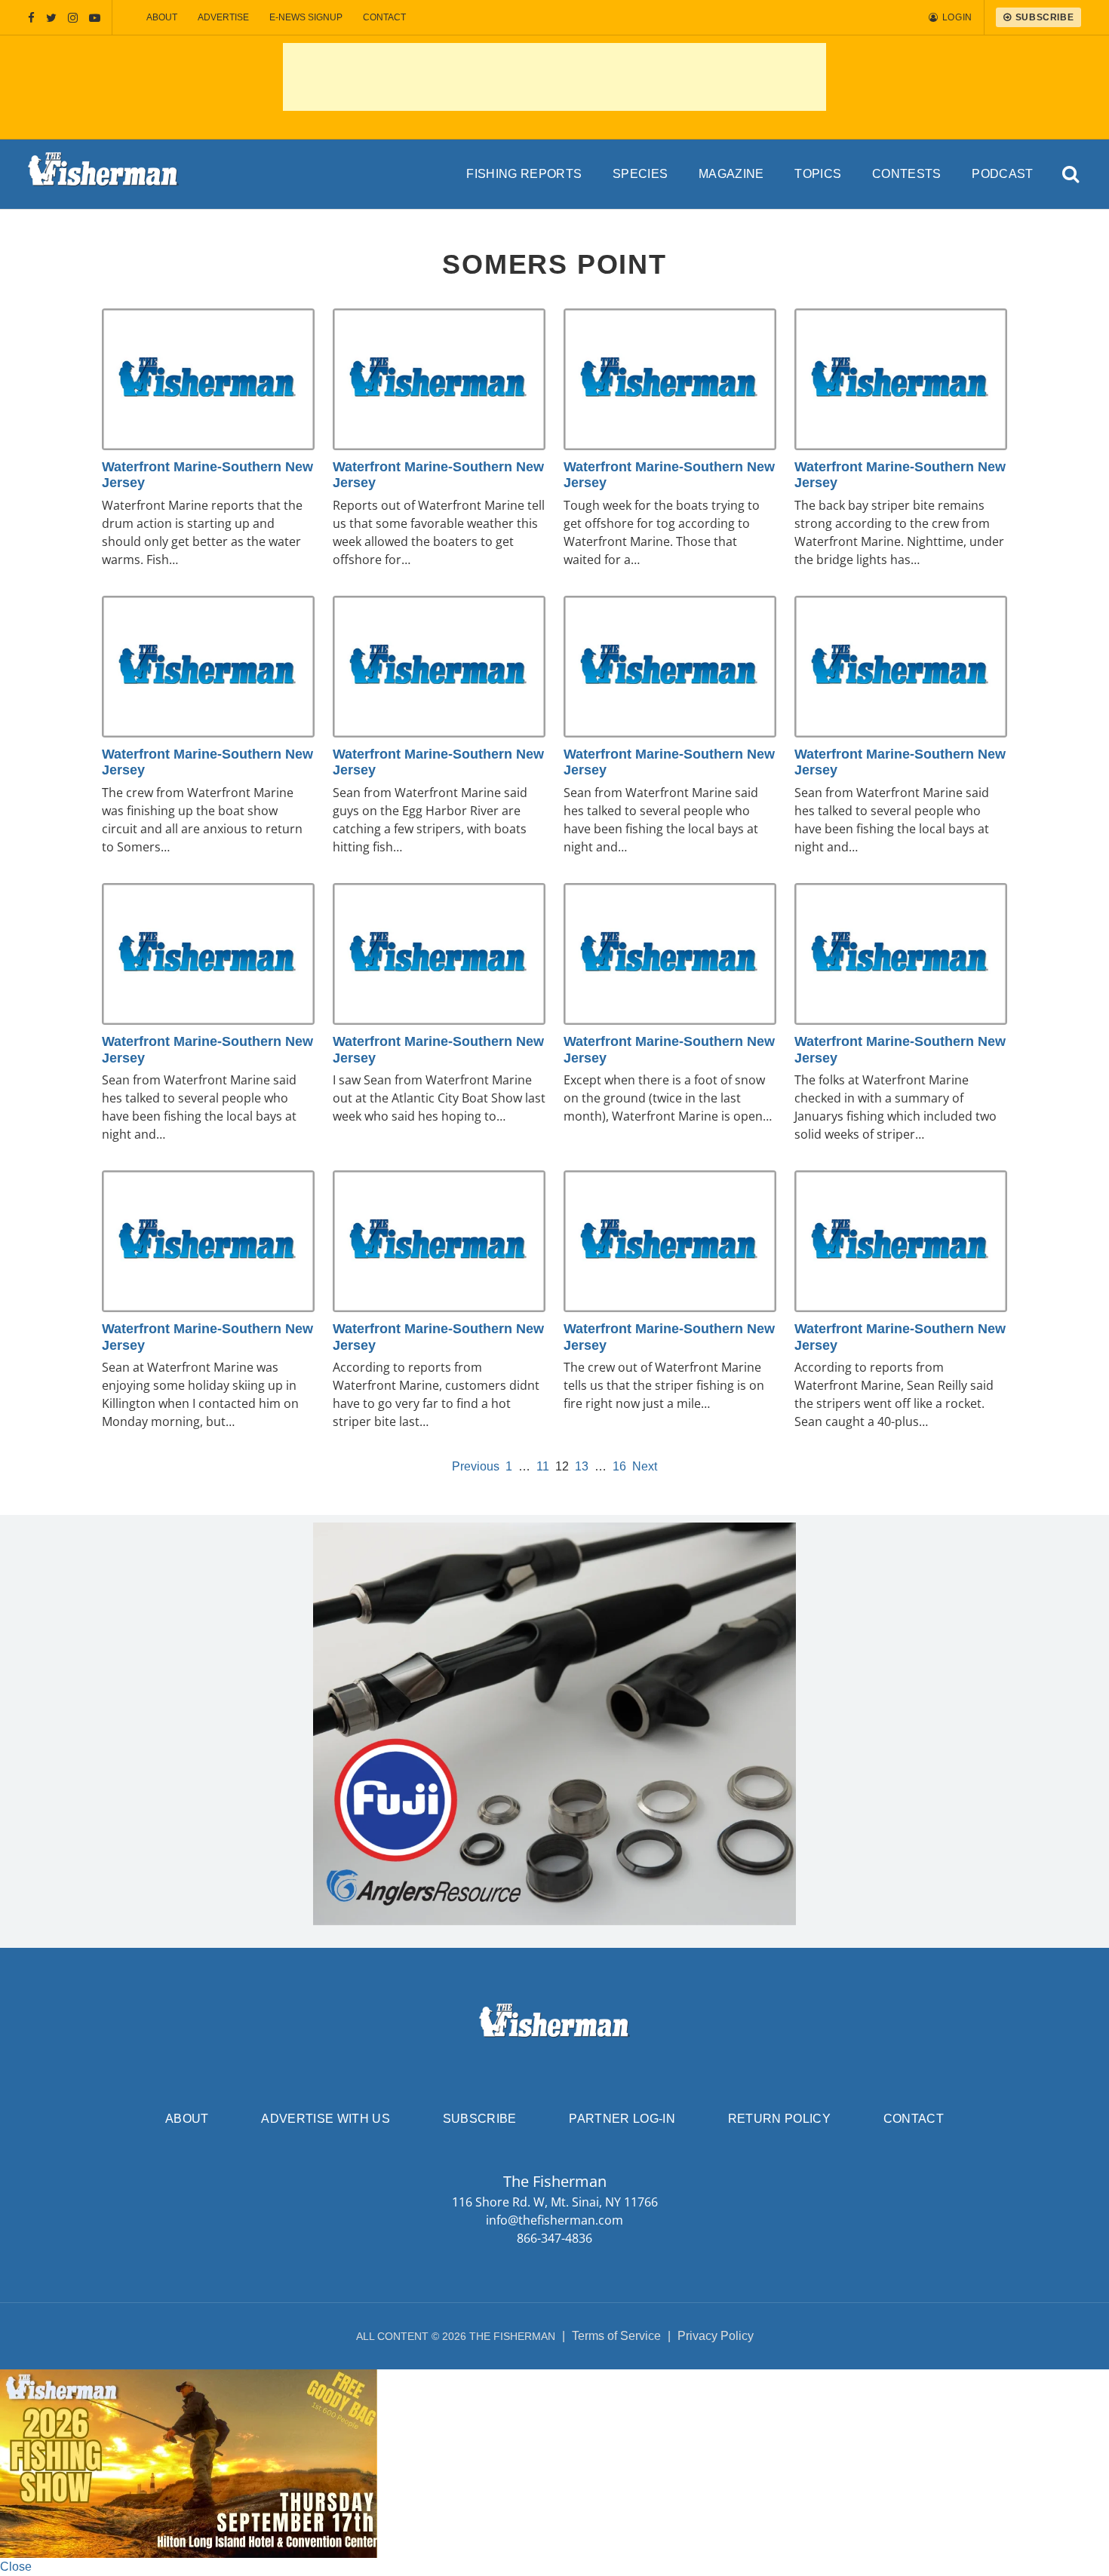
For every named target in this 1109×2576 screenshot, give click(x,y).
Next (645, 1466)
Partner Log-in (622, 2119)
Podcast (1002, 174)
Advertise (223, 17)
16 (619, 1466)
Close (16, 2567)
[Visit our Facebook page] (31, 18)
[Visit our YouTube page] (95, 18)
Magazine (731, 174)
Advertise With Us (325, 2119)
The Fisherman (103, 174)
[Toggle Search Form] (1071, 175)
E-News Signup (306, 17)
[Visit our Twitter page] (51, 18)
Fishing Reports (524, 174)
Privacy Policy (716, 2336)
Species (640, 174)
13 (582, 1466)
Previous (476, 1466)
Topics (818, 174)
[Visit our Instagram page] (73, 18)
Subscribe (480, 2119)
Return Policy (779, 2119)
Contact (384, 17)
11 (543, 1466)
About (162, 17)
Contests (907, 174)
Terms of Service (616, 2336)
